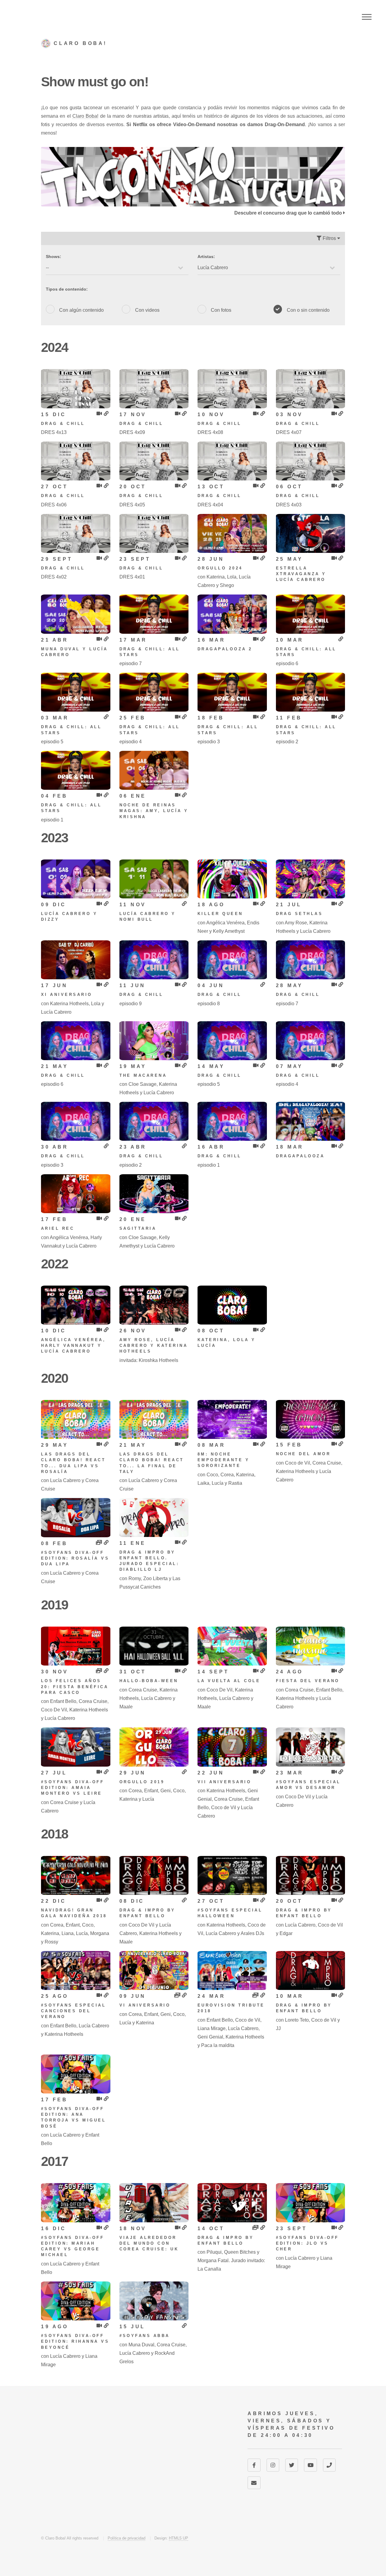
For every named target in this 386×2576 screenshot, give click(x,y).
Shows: (54, 257)
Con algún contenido (81, 310)
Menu (367, 17)
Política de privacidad (127, 2538)
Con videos (147, 310)
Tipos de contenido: (67, 289)
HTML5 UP (179, 2538)
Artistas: (206, 257)
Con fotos (221, 310)
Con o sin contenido (308, 310)
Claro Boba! (85, 116)
